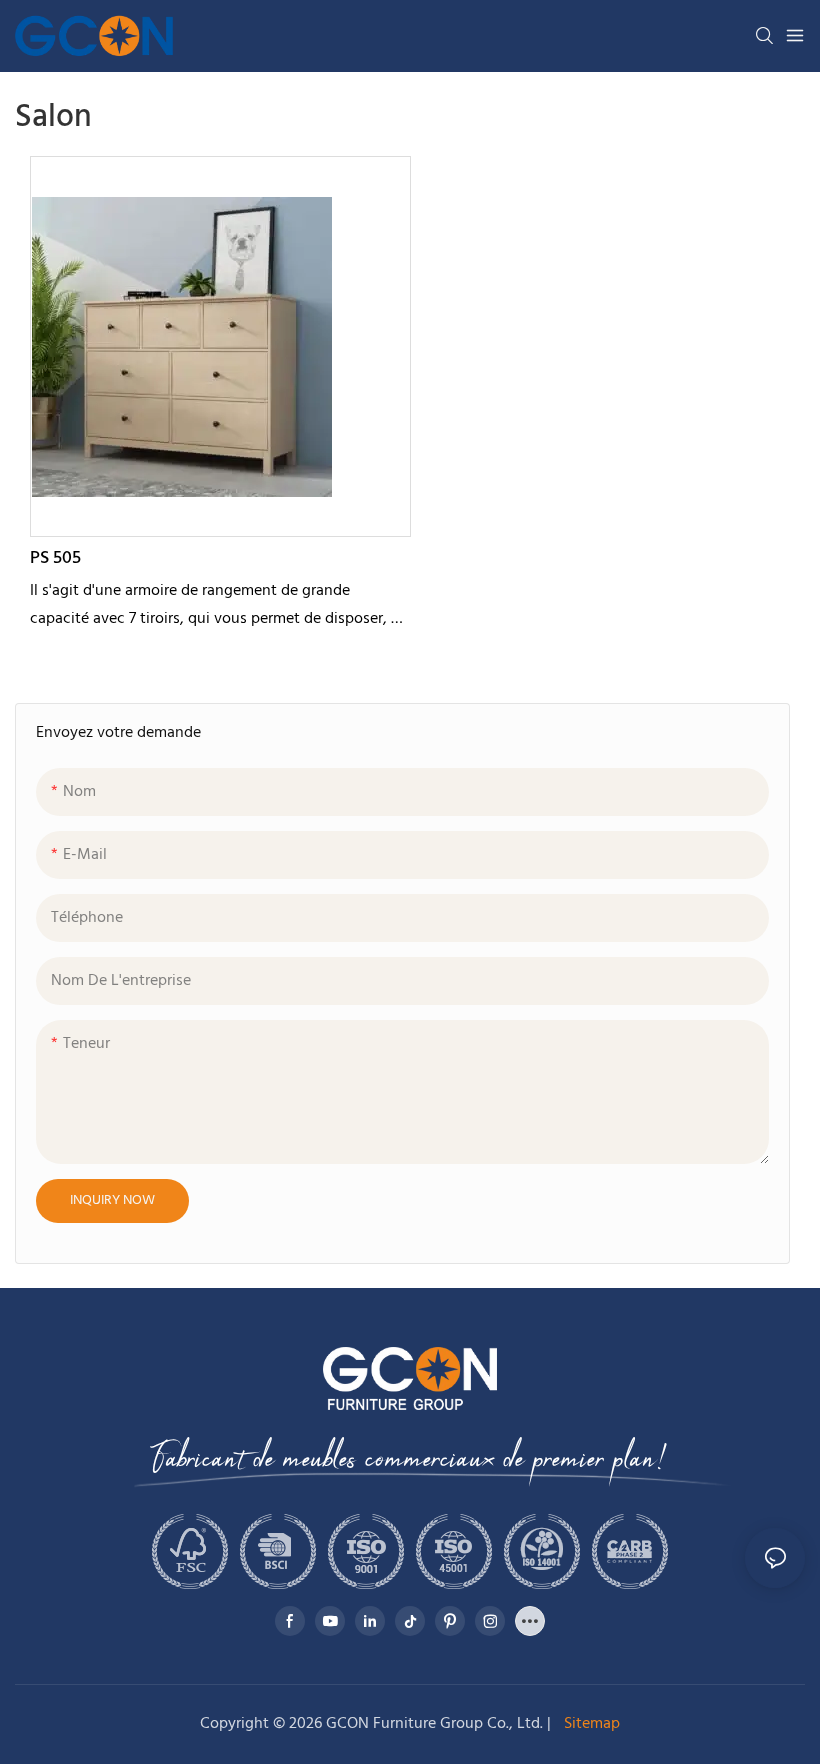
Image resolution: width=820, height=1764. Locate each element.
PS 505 (55, 558)
